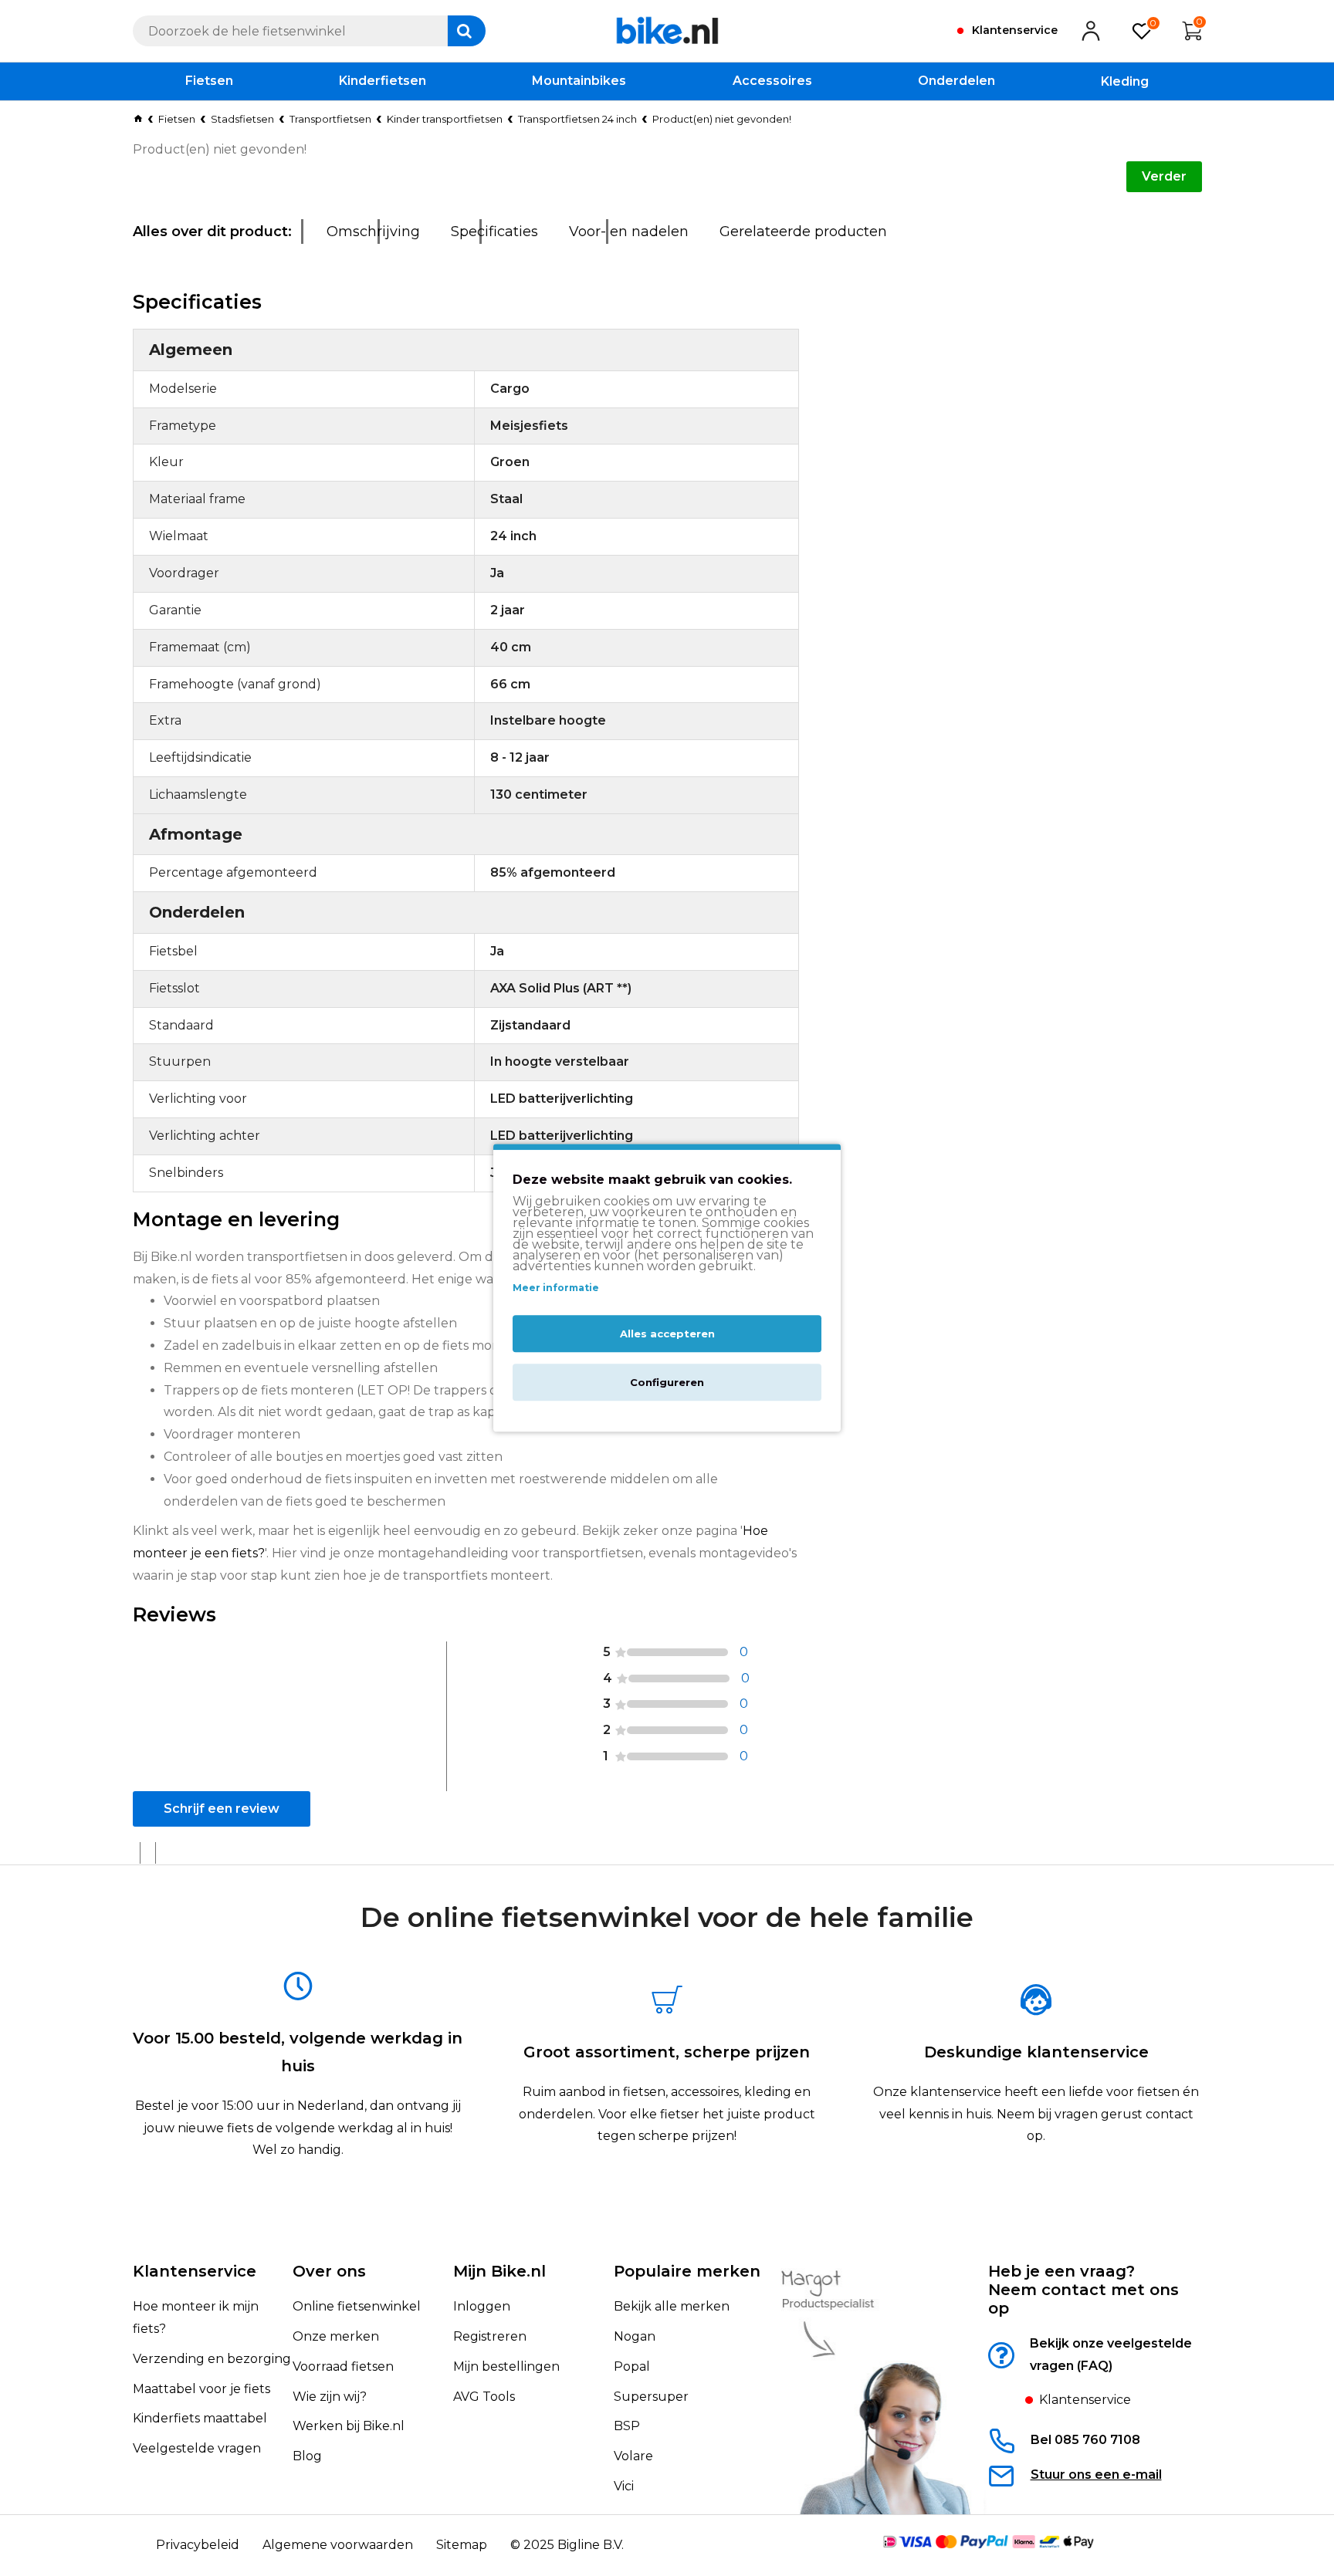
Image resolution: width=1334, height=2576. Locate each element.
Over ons (329, 2271)
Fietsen (177, 119)
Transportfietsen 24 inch (577, 119)
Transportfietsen (330, 119)
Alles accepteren (667, 1334)
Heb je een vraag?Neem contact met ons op (1083, 2290)
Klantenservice (195, 2271)
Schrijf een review (222, 1809)
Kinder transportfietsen (445, 119)
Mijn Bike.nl (499, 2271)
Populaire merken (687, 2271)
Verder (1164, 176)
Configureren (667, 1383)
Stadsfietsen (242, 119)
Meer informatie (556, 1288)
